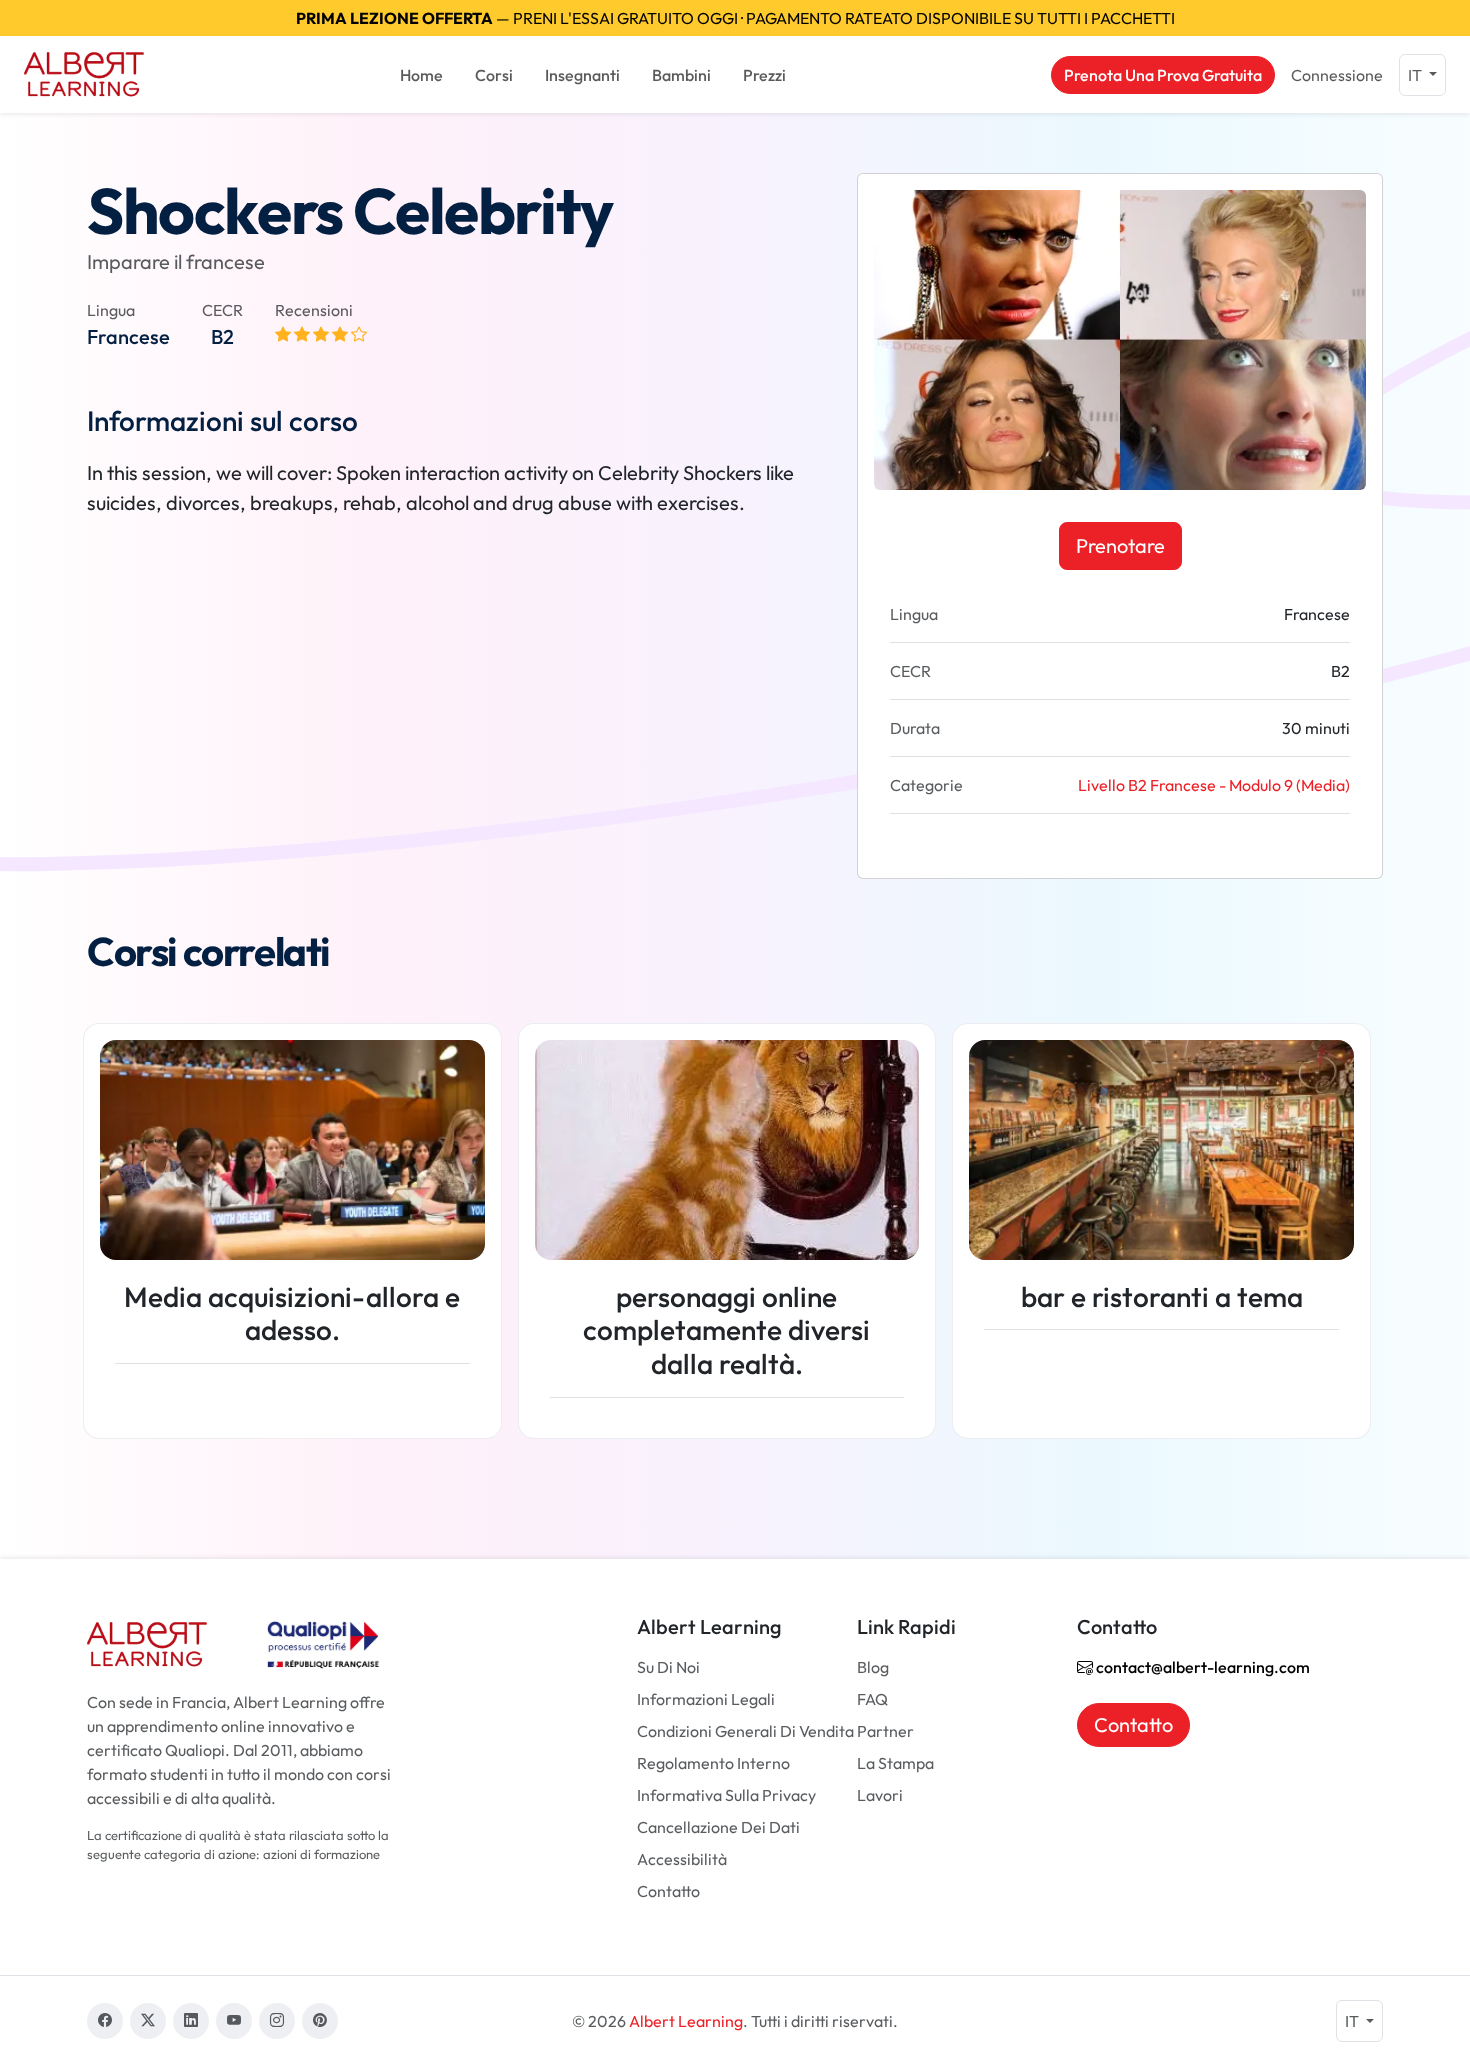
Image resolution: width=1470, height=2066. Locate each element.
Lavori (880, 1795)
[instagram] (277, 2021)
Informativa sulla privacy (726, 1795)
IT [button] (1416, 75)
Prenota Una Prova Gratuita (1163, 75)
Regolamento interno (713, 1763)
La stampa (895, 1763)
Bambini (681, 75)
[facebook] (105, 2021)
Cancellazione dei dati (718, 1827)
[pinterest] (320, 2021)
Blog (873, 1667)
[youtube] (234, 2021)
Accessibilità (682, 1859)
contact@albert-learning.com (1201, 1667)
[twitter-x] (148, 2021)
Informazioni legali (706, 1699)
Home (421, 75)
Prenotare (1120, 545)
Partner (885, 1731)
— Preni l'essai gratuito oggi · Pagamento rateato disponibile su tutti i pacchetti (735, 18)
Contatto (668, 1891)
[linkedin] (191, 2021)
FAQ (872, 1699)
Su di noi (668, 1667)
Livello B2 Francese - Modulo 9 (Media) (1214, 785)
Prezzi (764, 75)
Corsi (494, 75)
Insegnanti (582, 75)
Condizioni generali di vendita (745, 1731)
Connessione (1337, 75)
